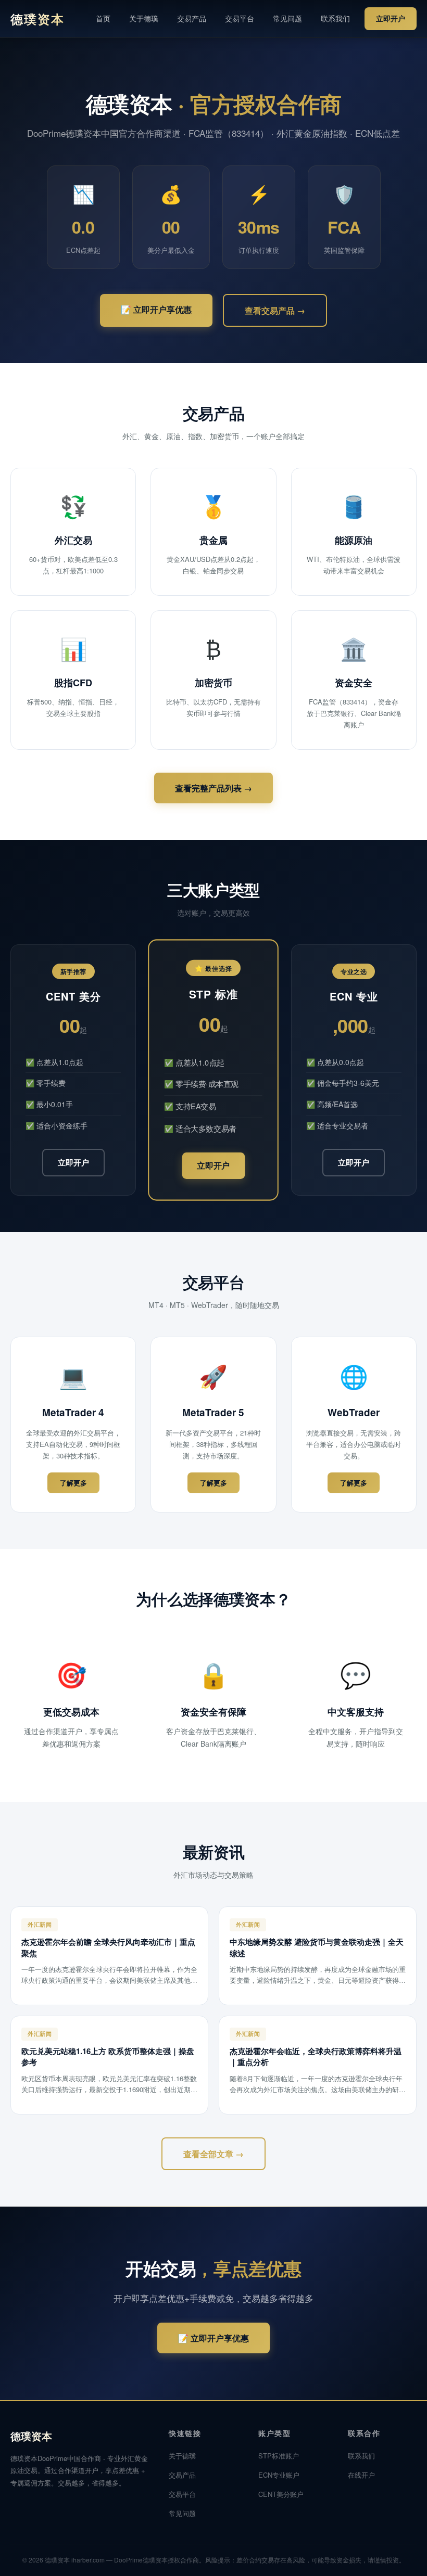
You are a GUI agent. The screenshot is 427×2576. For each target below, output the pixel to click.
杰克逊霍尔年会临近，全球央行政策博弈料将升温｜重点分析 (316, 2057)
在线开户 (361, 2475)
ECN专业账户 (279, 2475)
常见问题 (287, 18)
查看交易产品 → (275, 310)
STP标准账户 (279, 2456)
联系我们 (335, 18)
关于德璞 (144, 18)
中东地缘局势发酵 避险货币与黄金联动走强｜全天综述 (317, 1947)
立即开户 (391, 18)
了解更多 (73, 1483)
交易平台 (240, 18)
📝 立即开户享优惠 (156, 309)
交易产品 (192, 18)
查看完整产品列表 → (213, 788)
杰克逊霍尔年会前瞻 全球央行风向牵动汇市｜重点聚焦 (108, 1947)
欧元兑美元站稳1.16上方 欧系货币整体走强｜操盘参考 (108, 2057)
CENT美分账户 (281, 2494)
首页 (103, 18)
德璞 (37, 19)
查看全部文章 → (213, 2154)
